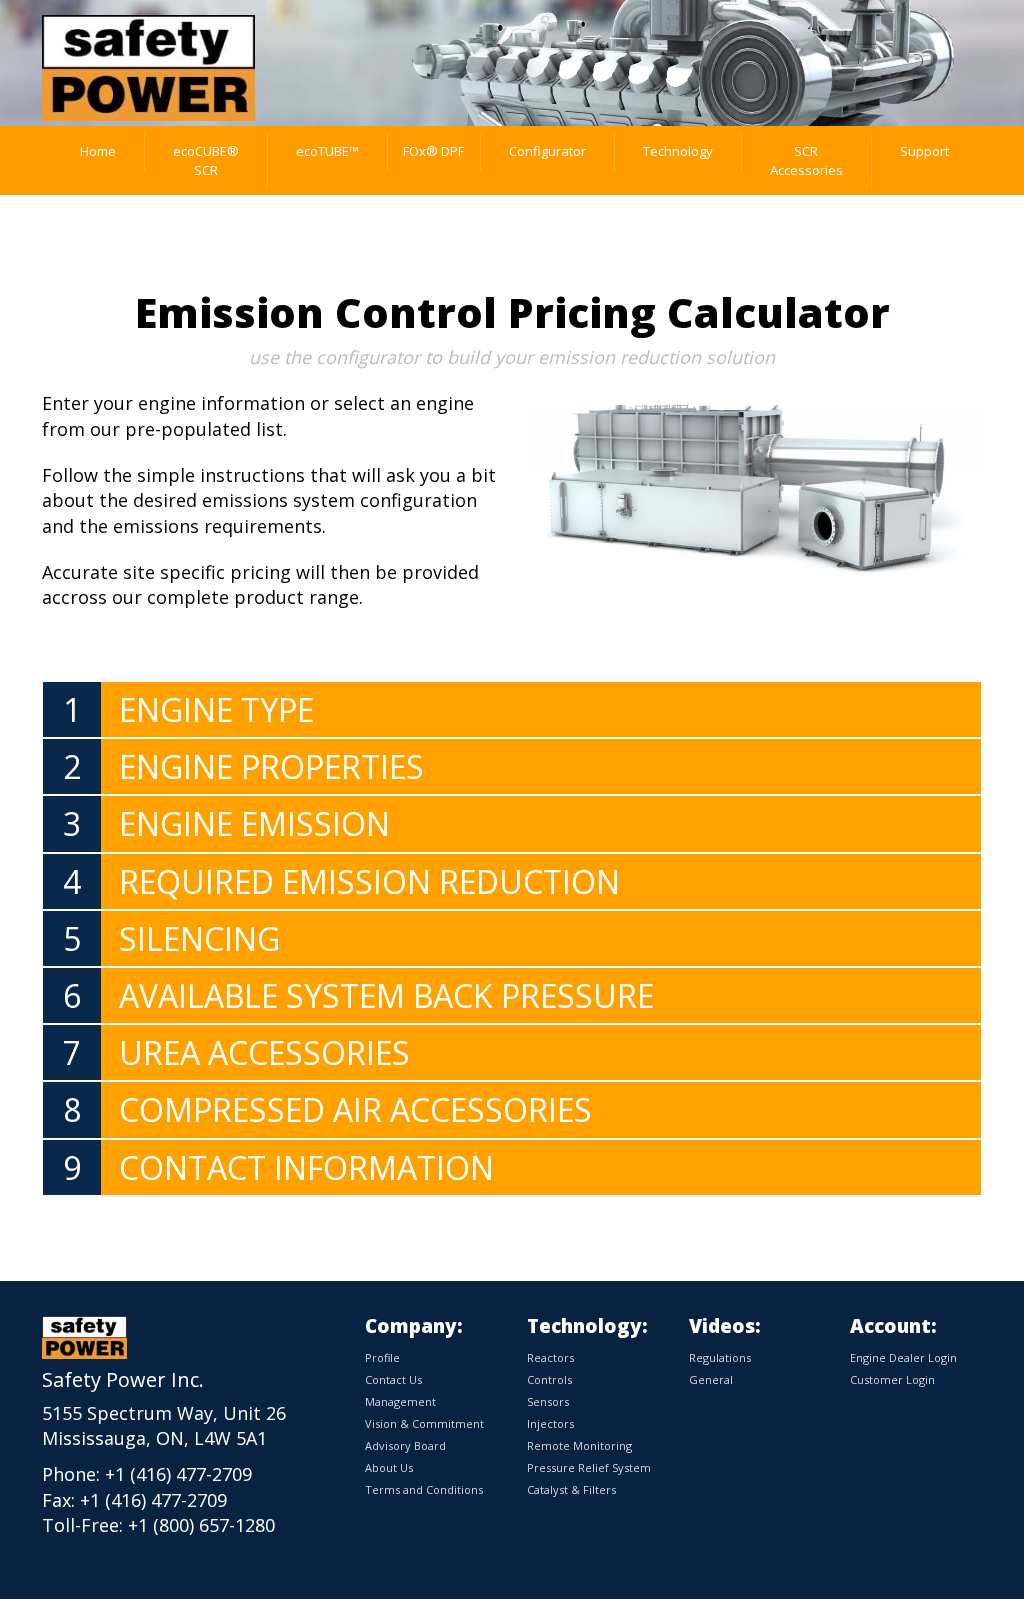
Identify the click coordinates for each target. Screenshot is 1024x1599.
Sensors (548, 1401)
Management (400, 1401)
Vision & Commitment (424, 1423)
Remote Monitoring (579, 1445)
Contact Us (393, 1379)
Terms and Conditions (424, 1489)
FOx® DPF (433, 151)
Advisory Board (405, 1445)
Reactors (550, 1357)
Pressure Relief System (589, 1467)
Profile (382, 1357)
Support (924, 151)
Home (98, 151)
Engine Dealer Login (903, 1357)
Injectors (550, 1423)
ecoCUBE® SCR (206, 160)
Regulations (720, 1357)
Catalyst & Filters (571, 1489)
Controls (549, 1379)
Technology (678, 151)
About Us (389, 1467)
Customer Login (892, 1379)
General (711, 1379)
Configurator (547, 151)
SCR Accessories (806, 160)
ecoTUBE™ (327, 151)
